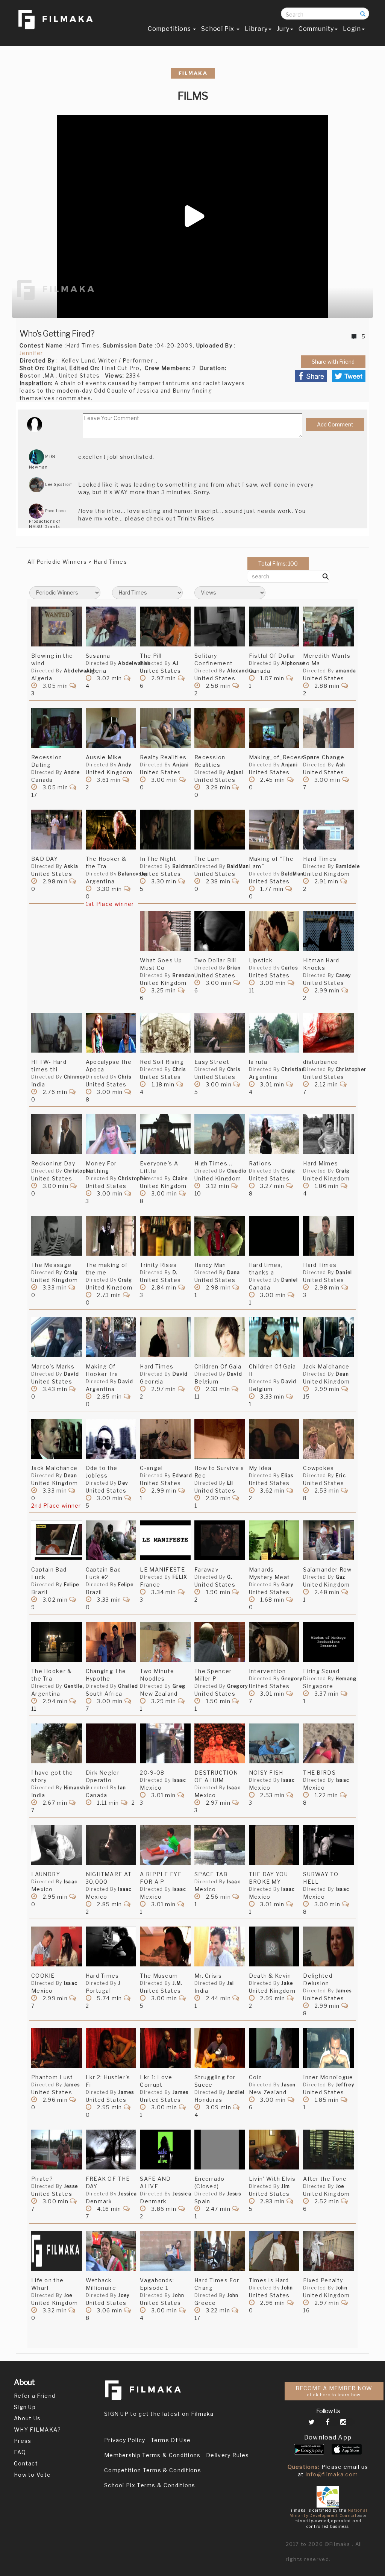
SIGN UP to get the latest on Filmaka (159, 2414)
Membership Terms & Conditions (152, 2455)
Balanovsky (133, 874)
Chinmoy (75, 1077)
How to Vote (32, 2475)
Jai (231, 1983)
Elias (287, 1475)
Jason (289, 2085)
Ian (122, 1788)
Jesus (234, 2194)
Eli (230, 1483)
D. (175, 1272)
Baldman (184, 866)
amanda (346, 671)
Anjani (181, 765)
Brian (234, 968)
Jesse (71, 2186)
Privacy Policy (125, 2440)
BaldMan (238, 866)
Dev (123, 1483)
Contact (26, 2463)
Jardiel (236, 2092)
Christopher (351, 1069)
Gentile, (74, 1686)
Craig (288, 1171)
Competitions (170, 29)
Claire (180, 1178)
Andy (125, 765)
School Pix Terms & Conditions (150, 2485)
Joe (340, 2186)
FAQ (20, 2452)
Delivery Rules (227, 2455)
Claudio (237, 1171)
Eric (341, 1475)
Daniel (290, 1280)
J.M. (177, 1983)
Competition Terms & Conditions (153, 2470)
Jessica (127, 2194)
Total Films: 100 (278, 564)
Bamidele (348, 866)
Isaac (180, 1780)
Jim (286, 2186)
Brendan (183, 975)
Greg (179, 1686)
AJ (176, 663)
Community (316, 29)
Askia (71, 866)
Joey (124, 2295)
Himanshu (76, 1788)
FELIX (180, 1577)
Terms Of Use (171, 2440)
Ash (341, 765)
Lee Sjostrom (58, 484)
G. (230, 1577)
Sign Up (25, 2407)
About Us (27, 2418)
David (72, 1374)
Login (352, 29)
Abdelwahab (80, 671)
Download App (328, 2437)
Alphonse (293, 663)
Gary (287, 1585)
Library (256, 29)
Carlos (290, 968)
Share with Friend (333, 362)
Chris (125, 1077)
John (178, 2295)
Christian (293, 1069)
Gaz (341, 1577)
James (344, 1991)
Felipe (72, 1585)
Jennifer (31, 353)
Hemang (346, 1679)
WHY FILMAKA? (38, 2430)
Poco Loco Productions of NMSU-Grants (47, 519)
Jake (287, 1983)
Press (23, 2441)
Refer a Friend (35, 2396)
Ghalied (128, 1686)
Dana (234, 1272)
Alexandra (241, 671)
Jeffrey (345, 2085)
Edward (183, 1475)
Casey (343, 975)
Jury (283, 29)
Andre (72, 772)
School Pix (218, 29)
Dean (342, 1374)
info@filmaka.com (332, 2474)
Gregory (238, 1686)
